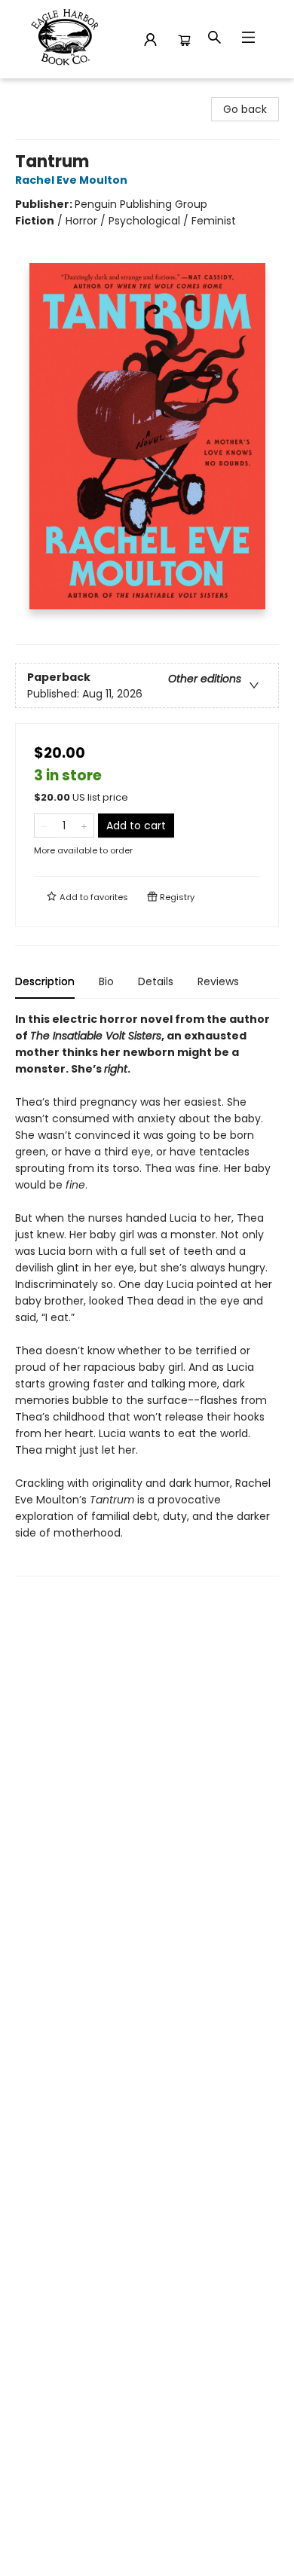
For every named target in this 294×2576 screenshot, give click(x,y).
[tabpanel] (147, 1294)
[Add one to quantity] (84, 826)
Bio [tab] (106, 981)
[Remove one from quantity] (44, 826)
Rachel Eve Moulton (71, 180)
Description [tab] (45, 981)
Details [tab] (156, 981)
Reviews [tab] (218, 981)
